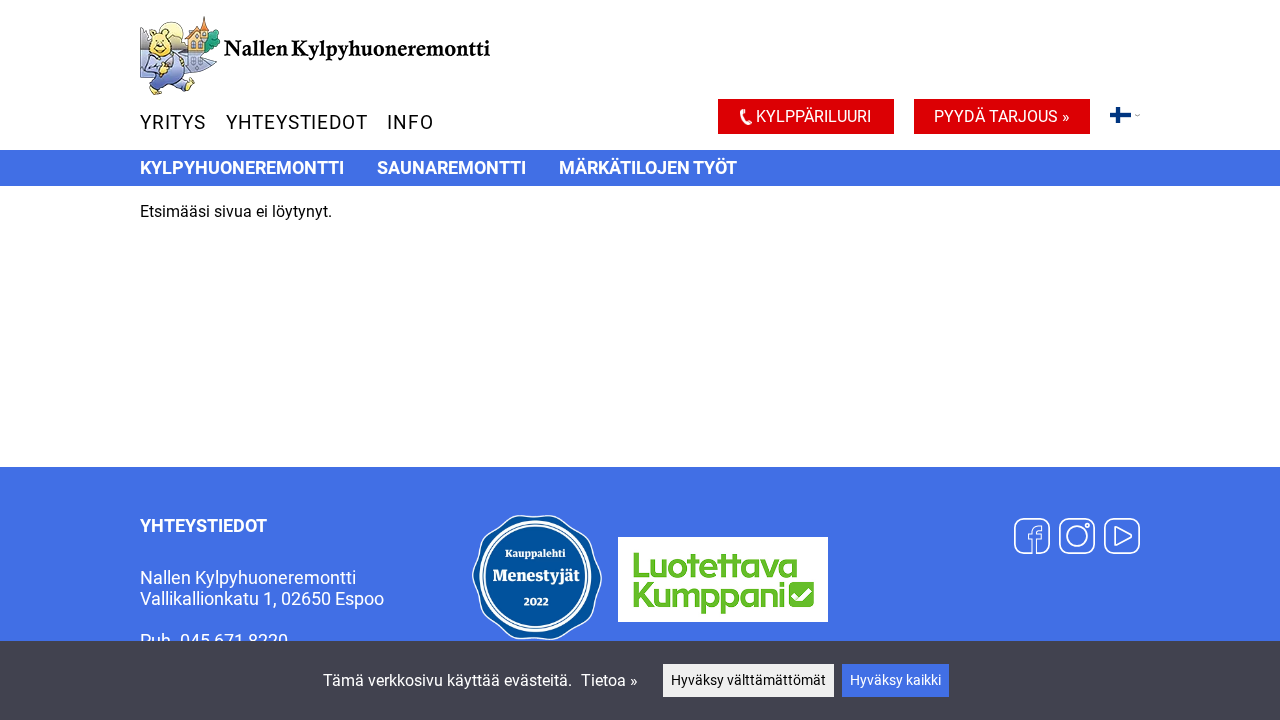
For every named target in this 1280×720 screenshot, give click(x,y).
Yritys (173, 122)
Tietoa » (609, 680)
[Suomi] (1125, 117)
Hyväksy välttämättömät (748, 680)
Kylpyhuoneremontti (242, 168)
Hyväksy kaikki (895, 680)
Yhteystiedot (297, 122)
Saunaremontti (451, 168)
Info (410, 122)
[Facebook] (1032, 538)
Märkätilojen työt (648, 168)
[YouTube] (1122, 538)
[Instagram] (1077, 538)
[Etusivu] (315, 89)
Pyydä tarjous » (1002, 116)
